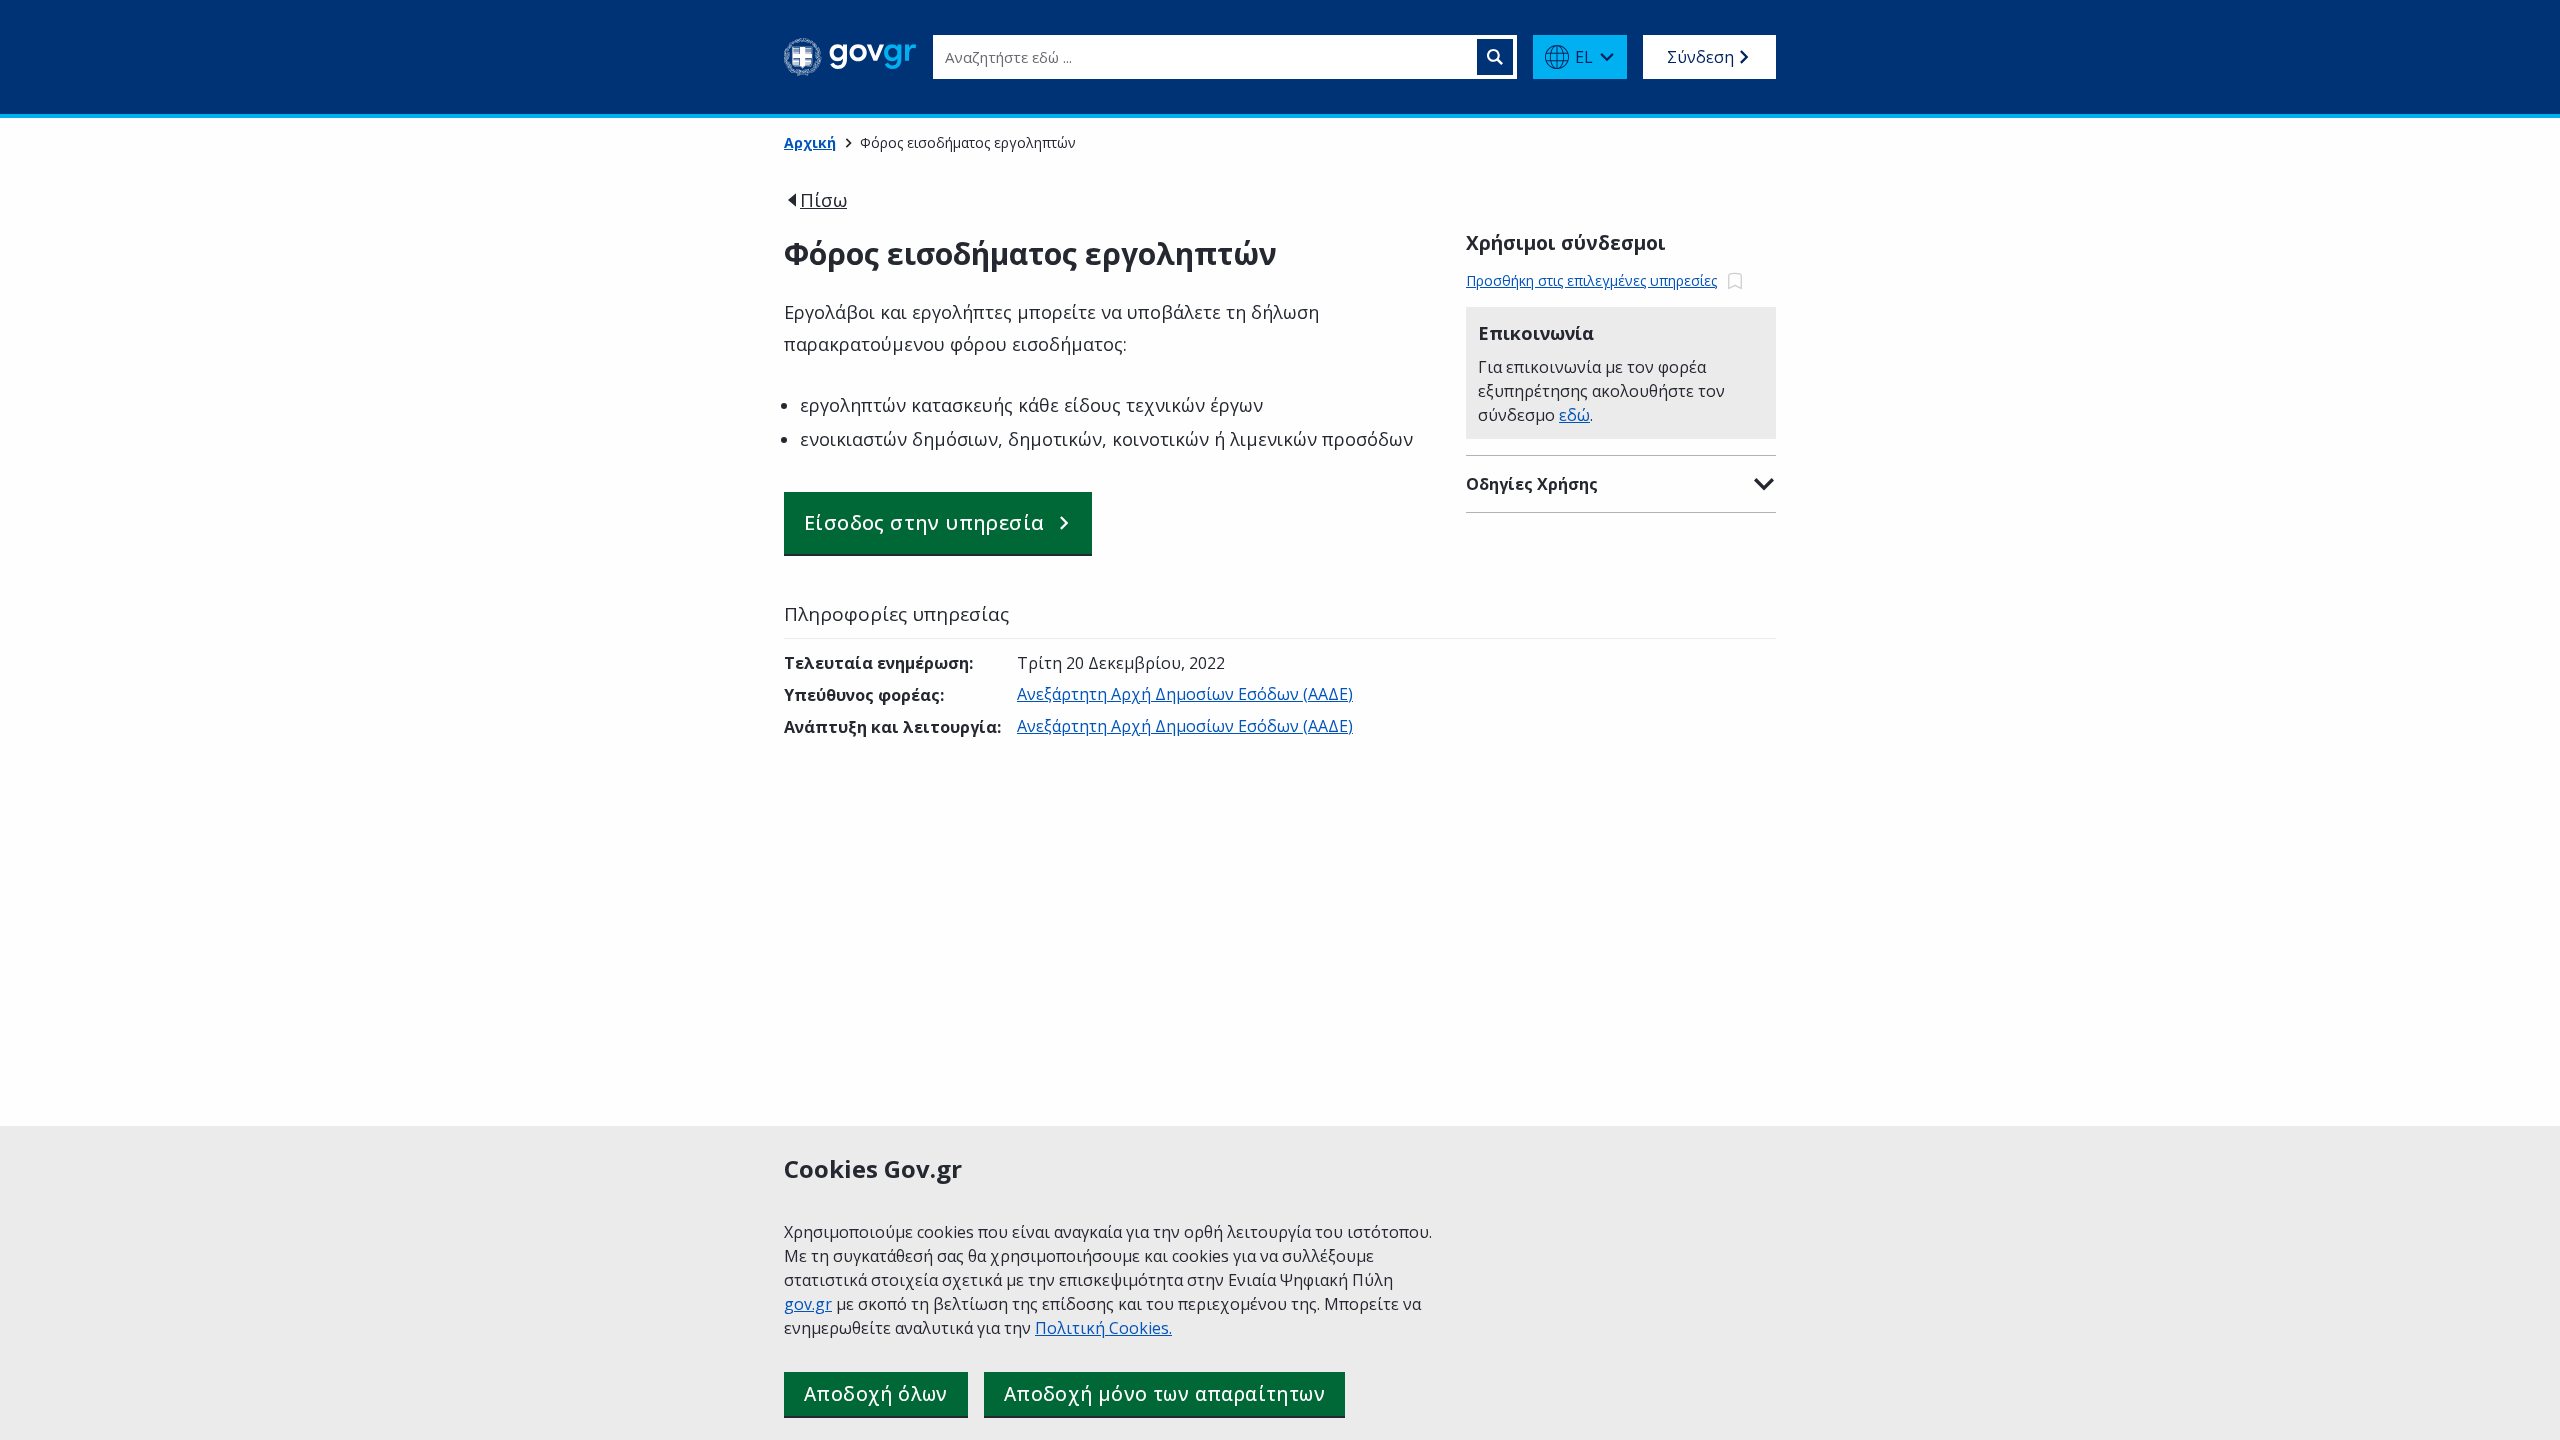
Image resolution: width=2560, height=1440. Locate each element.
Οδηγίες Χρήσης (1532, 484)
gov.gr (808, 1304)
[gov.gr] (850, 57)
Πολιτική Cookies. (1103, 1328)
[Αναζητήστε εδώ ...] (1495, 57)
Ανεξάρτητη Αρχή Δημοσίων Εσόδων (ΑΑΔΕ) (1185, 694)
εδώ (1574, 415)
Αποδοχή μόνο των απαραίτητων (1164, 1394)
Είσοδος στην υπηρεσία (924, 522)
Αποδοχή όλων (876, 1394)
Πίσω (823, 200)
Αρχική (810, 142)
